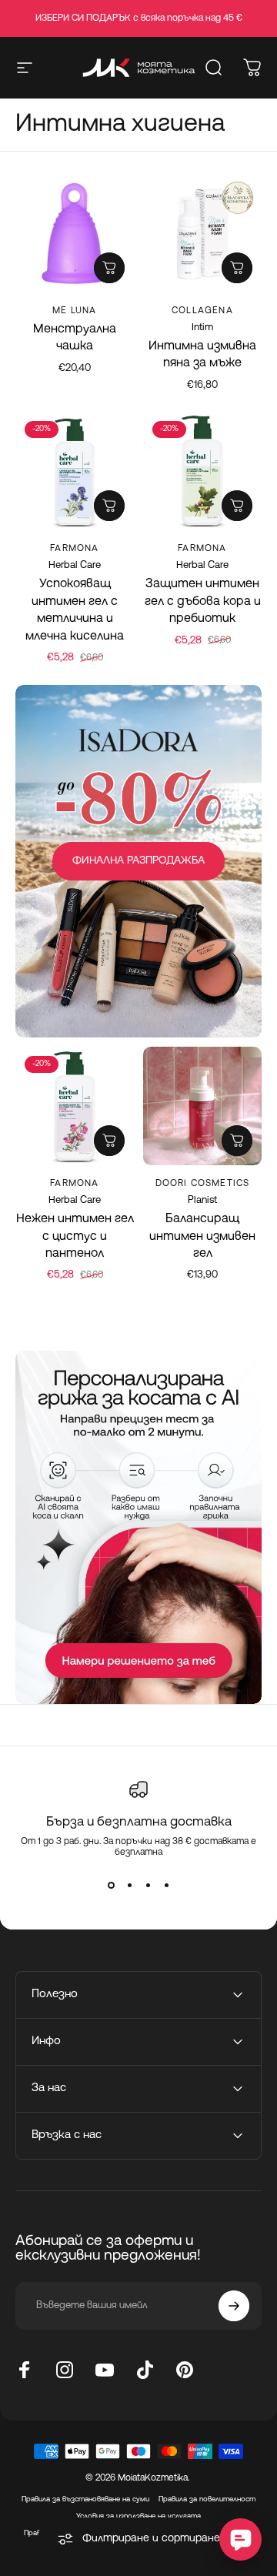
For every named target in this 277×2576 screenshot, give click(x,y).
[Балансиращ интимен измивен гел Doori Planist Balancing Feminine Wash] (202, 1106)
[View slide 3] (148, 1886)
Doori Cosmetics (203, 1184)
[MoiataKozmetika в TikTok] (145, 2370)
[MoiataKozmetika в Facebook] (25, 2370)
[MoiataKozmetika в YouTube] (105, 2370)
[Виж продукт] (109, 268)
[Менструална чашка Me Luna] (75, 233)
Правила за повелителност (207, 2499)
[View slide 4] (166, 1886)
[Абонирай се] (234, 2306)
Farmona (74, 549)
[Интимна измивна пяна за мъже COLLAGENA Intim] (202, 233)
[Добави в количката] (237, 268)
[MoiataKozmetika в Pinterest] (185, 2370)
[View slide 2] (129, 1886)
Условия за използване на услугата (138, 2516)
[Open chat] (240, 2539)
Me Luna (74, 311)
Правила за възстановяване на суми (85, 2499)
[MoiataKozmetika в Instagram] (65, 2370)
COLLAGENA (202, 311)
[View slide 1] (111, 1886)
